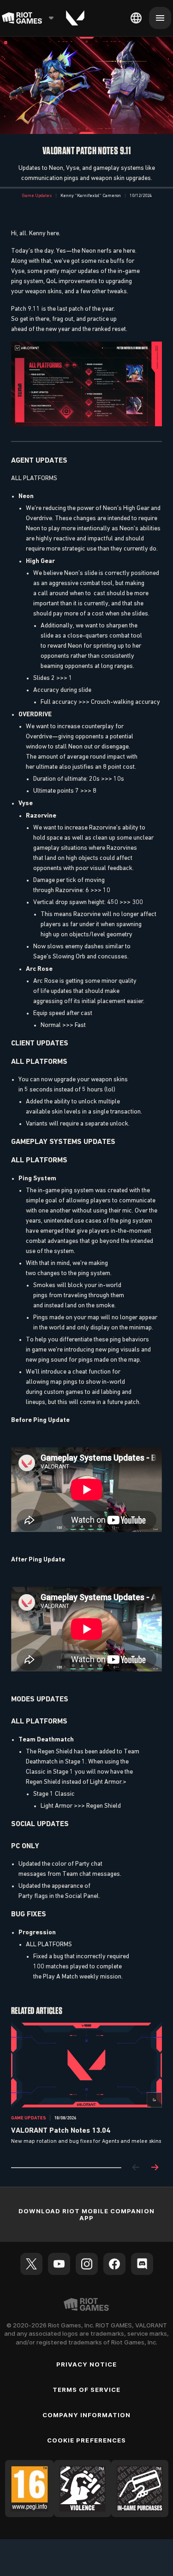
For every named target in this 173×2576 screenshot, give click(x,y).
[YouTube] (59, 2264)
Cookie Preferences (86, 2440)
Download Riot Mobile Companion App (86, 2214)
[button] (37, 196)
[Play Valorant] (75, 18)
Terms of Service (87, 2390)
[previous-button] (136, 2168)
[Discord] (142, 2264)
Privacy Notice (87, 2364)
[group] (86, 2088)
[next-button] (155, 2168)
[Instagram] (87, 2264)
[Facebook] (114, 2264)
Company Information (87, 2415)
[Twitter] (31, 2264)
